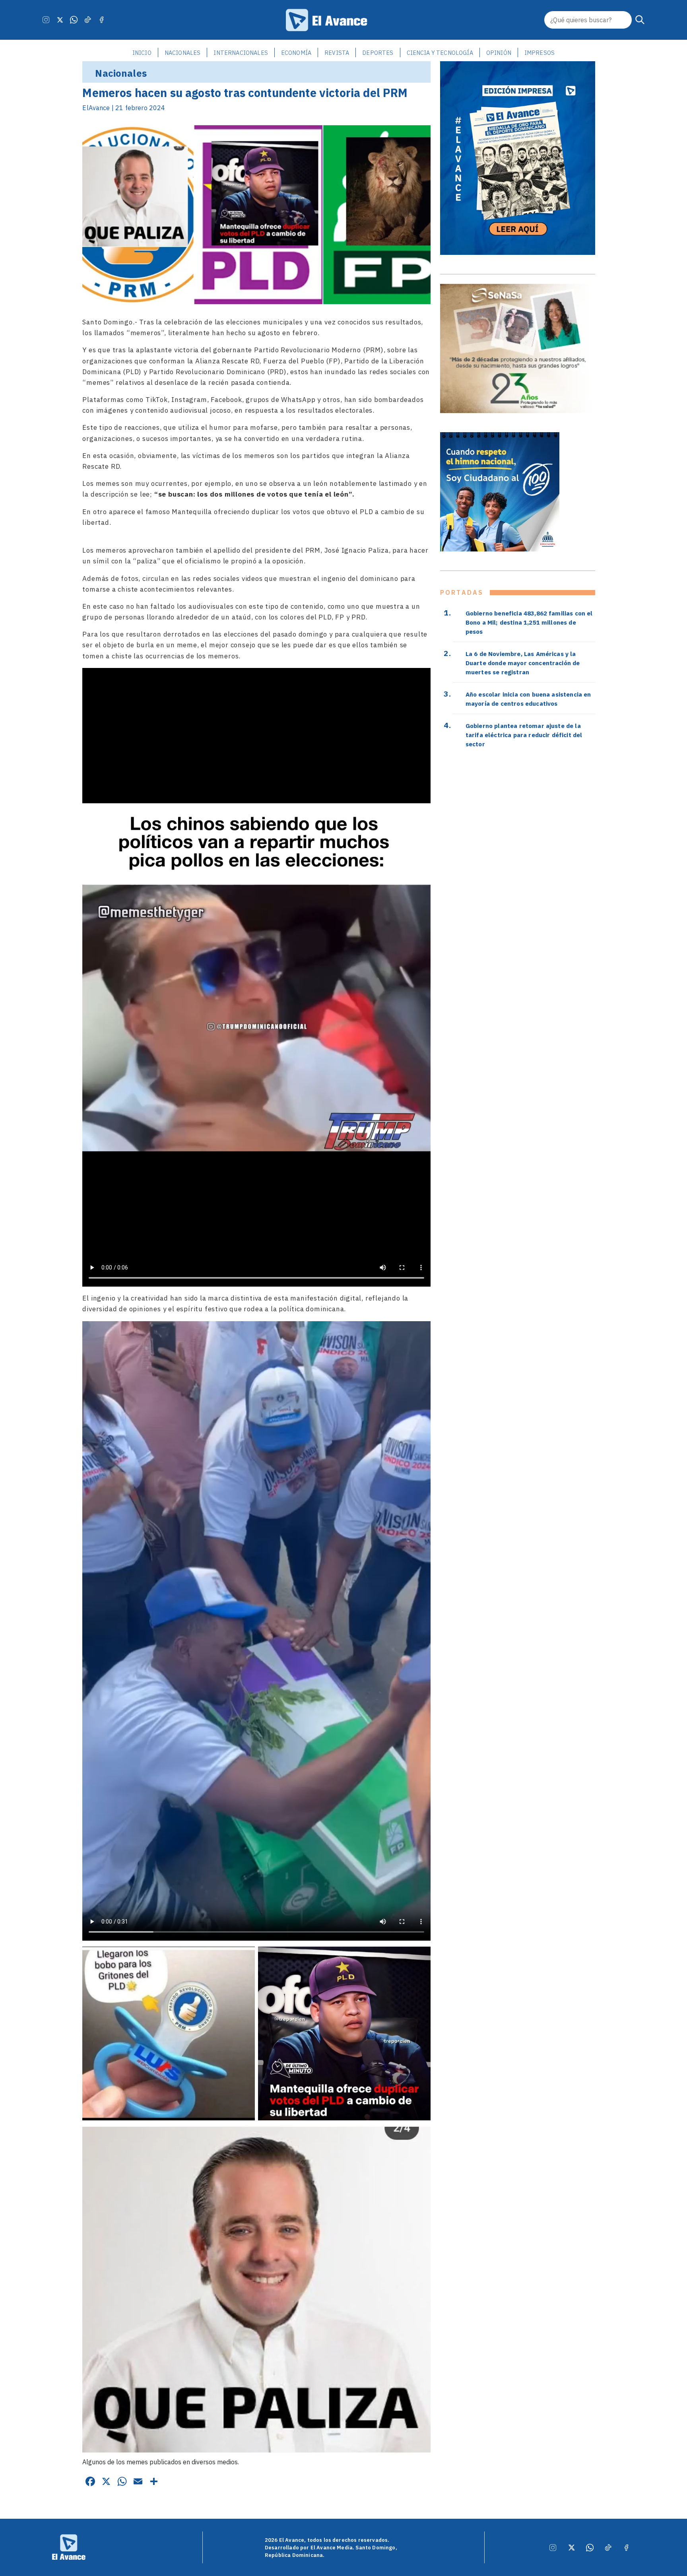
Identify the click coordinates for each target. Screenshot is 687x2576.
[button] (640, 20)
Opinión (499, 53)
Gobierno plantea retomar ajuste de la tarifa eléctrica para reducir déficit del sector (524, 735)
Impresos (540, 53)
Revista (337, 53)
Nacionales (183, 53)
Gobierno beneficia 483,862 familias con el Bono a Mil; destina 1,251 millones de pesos (529, 622)
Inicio (142, 53)
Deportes (378, 53)
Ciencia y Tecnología (440, 53)
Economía (296, 53)
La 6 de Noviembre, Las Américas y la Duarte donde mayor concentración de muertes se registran (523, 663)
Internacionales (241, 53)
